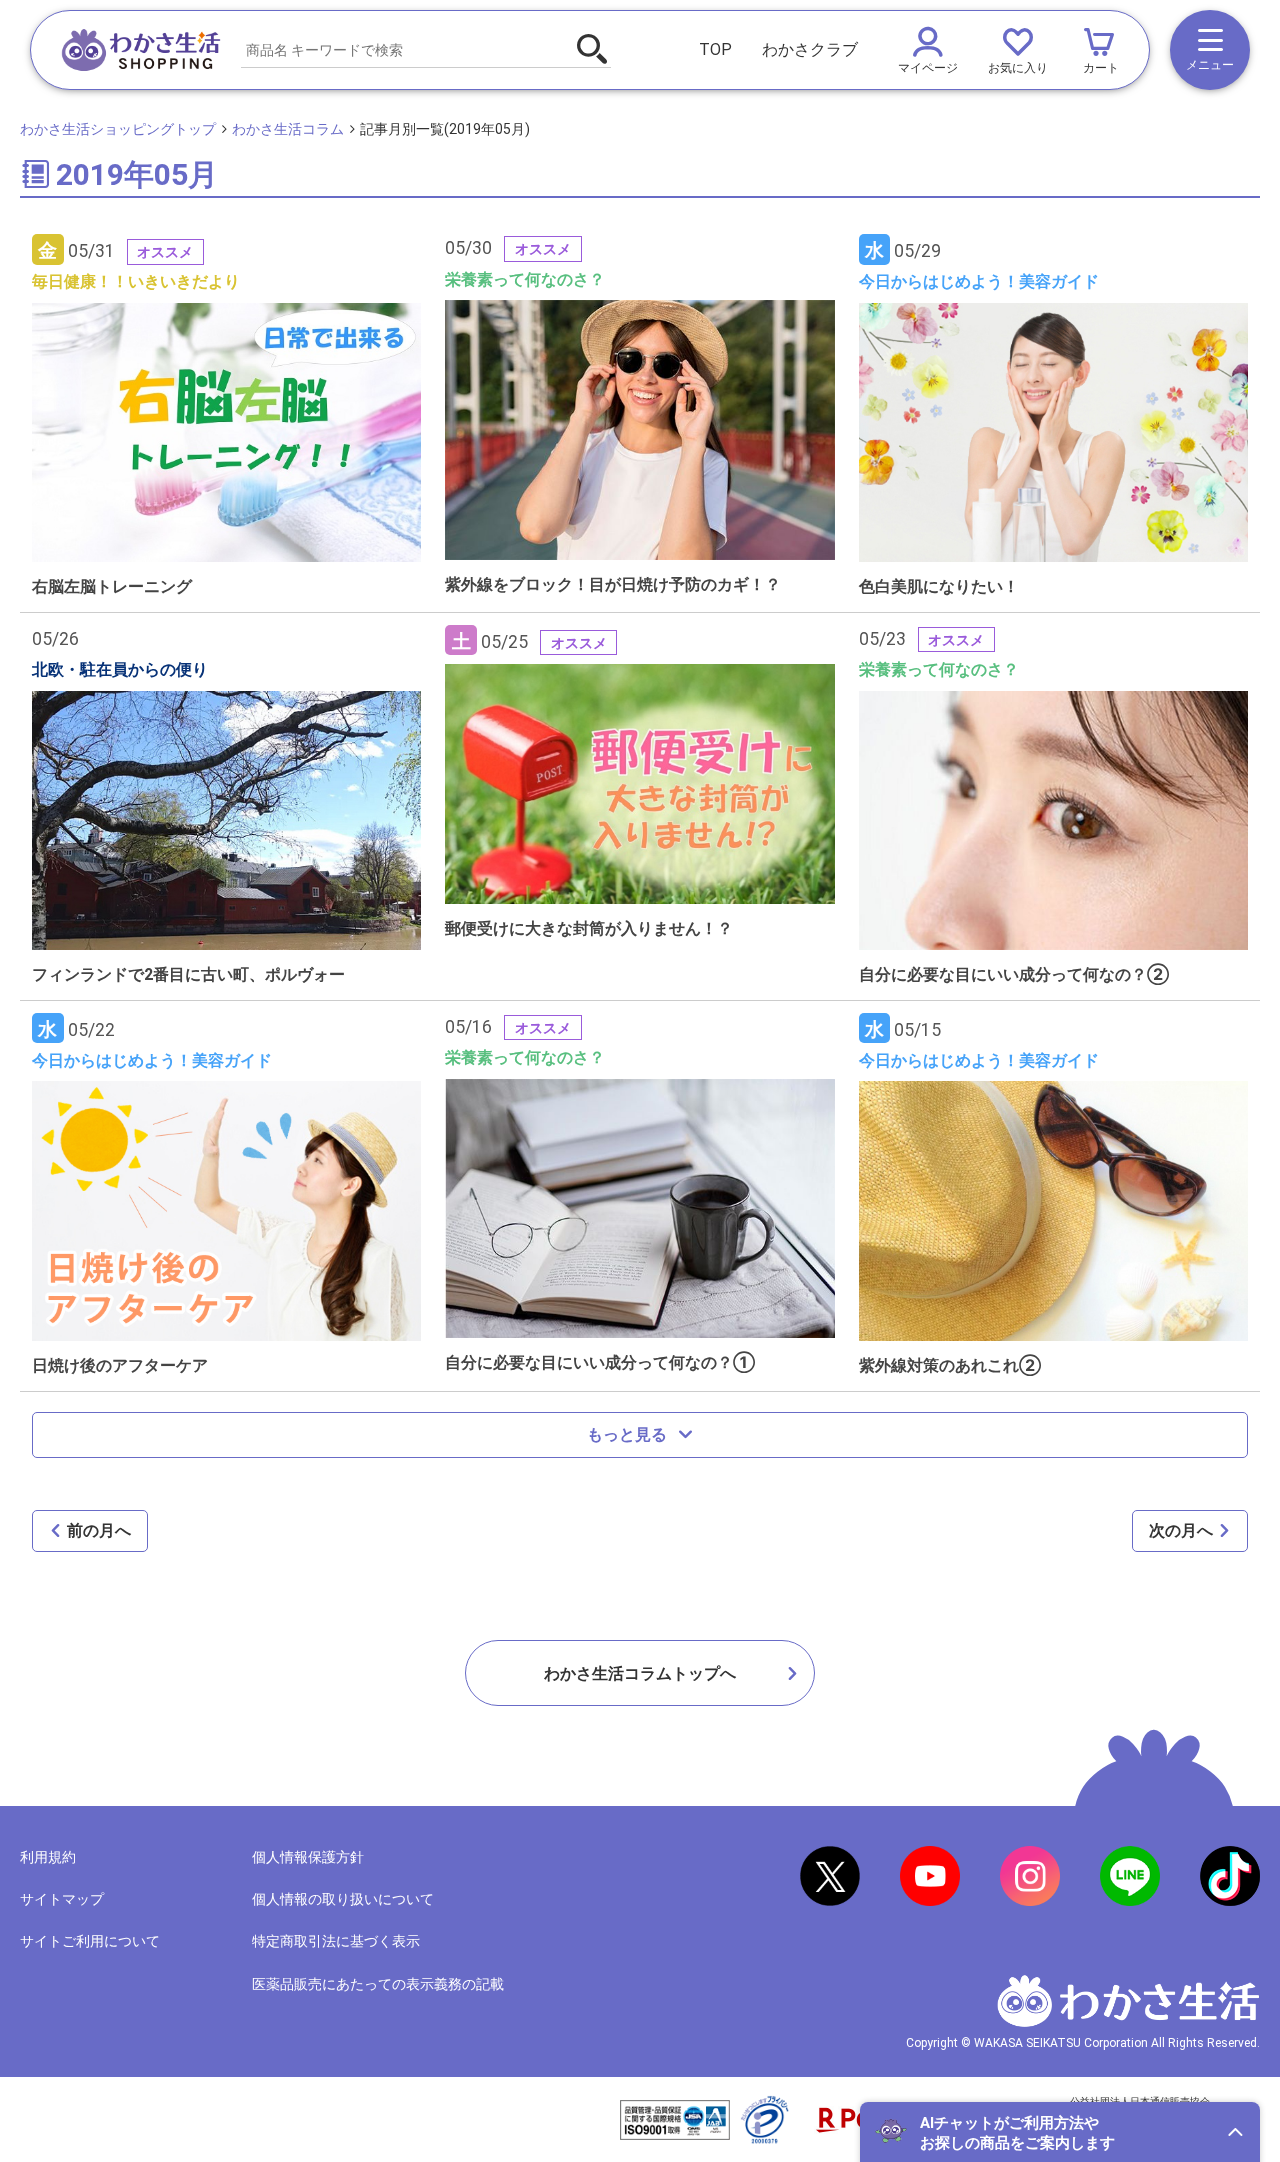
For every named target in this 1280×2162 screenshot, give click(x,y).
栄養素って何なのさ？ (525, 279)
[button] (1060, 2132)
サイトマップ (62, 1899)
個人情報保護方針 (308, 1857)
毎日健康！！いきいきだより (136, 281)
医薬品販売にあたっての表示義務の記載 (378, 1984)
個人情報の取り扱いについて (343, 1899)
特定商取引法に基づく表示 (336, 1941)
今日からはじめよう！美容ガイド (979, 281)
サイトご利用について (90, 1941)
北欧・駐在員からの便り (120, 669)
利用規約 (48, 1857)
